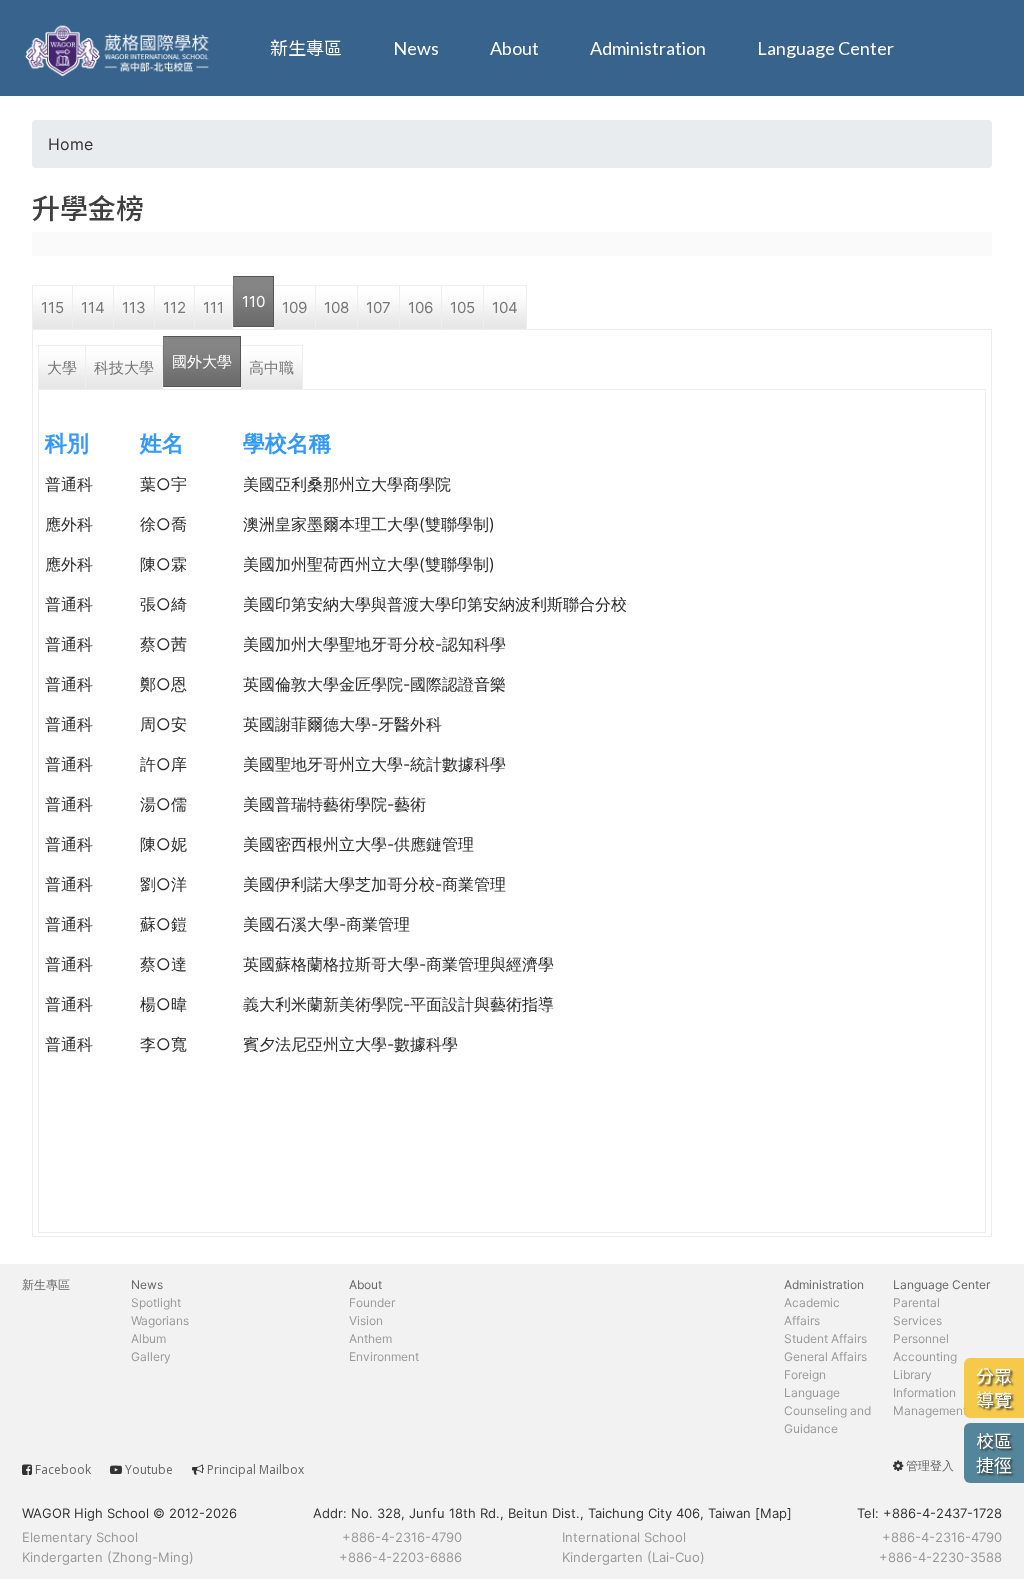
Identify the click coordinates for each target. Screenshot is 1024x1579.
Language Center (825, 48)
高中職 (271, 367)
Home (70, 144)
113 (134, 307)
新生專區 (306, 48)
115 (52, 307)
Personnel (921, 1338)
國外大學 (202, 361)
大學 (62, 367)
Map (773, 1513)
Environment (384, 1356)
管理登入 (930, 1465)
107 (378, 307)
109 (294, 307)
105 (462, 307)
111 (213, 307)
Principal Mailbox (255, 1469)
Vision (366, 1320)
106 (420, 307)
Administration (648, 48)
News (416, 48)
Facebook (63, 1469)
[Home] (120, 48)
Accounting (925, 1356)
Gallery (151, 1356)
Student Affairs (825, 1338)
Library (912, 1374)
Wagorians (160, 1320)
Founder (372, 1302)
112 (174, 307)
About (514, 48)
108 (336, 307)
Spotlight (156, 1302)
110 (253, 301)
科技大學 (124, 367)
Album (148, 1338)
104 (505, 307)
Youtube (149, 1469)
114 (93, 307)
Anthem (370, 1338)
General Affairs (825, 1356)
